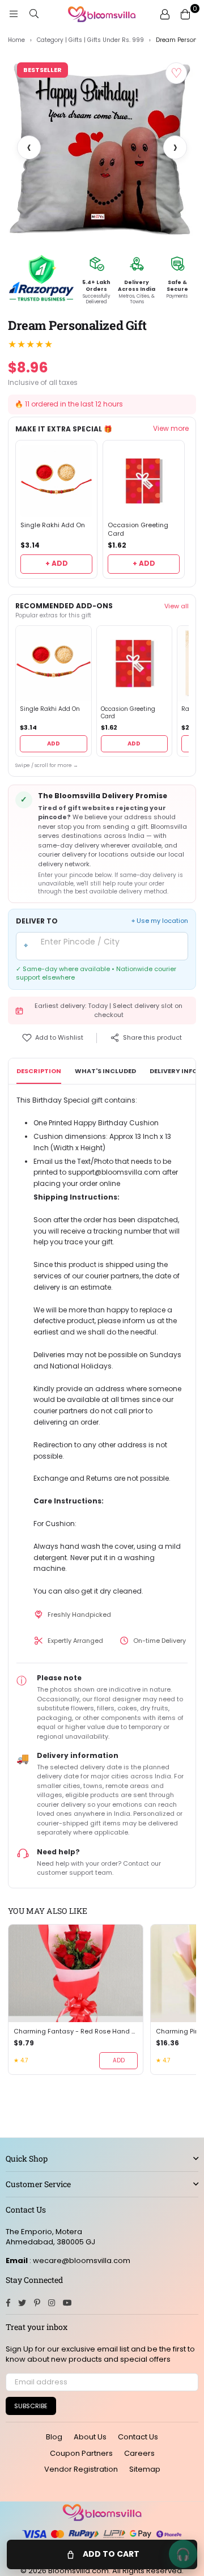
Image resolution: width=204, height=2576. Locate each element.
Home (16, 40)
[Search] (34, 14)
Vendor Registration (81, 2469)
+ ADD (57, 563)
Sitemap (145, 2469)
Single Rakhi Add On (53, 525)
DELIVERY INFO (173, 1071)
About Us (90, 2437)
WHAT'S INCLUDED (105, 1071)
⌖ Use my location (160, 921)
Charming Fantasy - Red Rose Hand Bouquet (76, 2031)
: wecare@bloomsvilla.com (79, 2261)
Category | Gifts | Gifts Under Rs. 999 (90, 40)
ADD (54, 743)
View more (171, 429)
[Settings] (165, 14)
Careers (139, 2453)
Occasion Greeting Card (138, 529)
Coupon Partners (81, 2453)
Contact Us (138, 2437)
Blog (54, 2437)
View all (177, 606)
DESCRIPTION (39, 1071)
